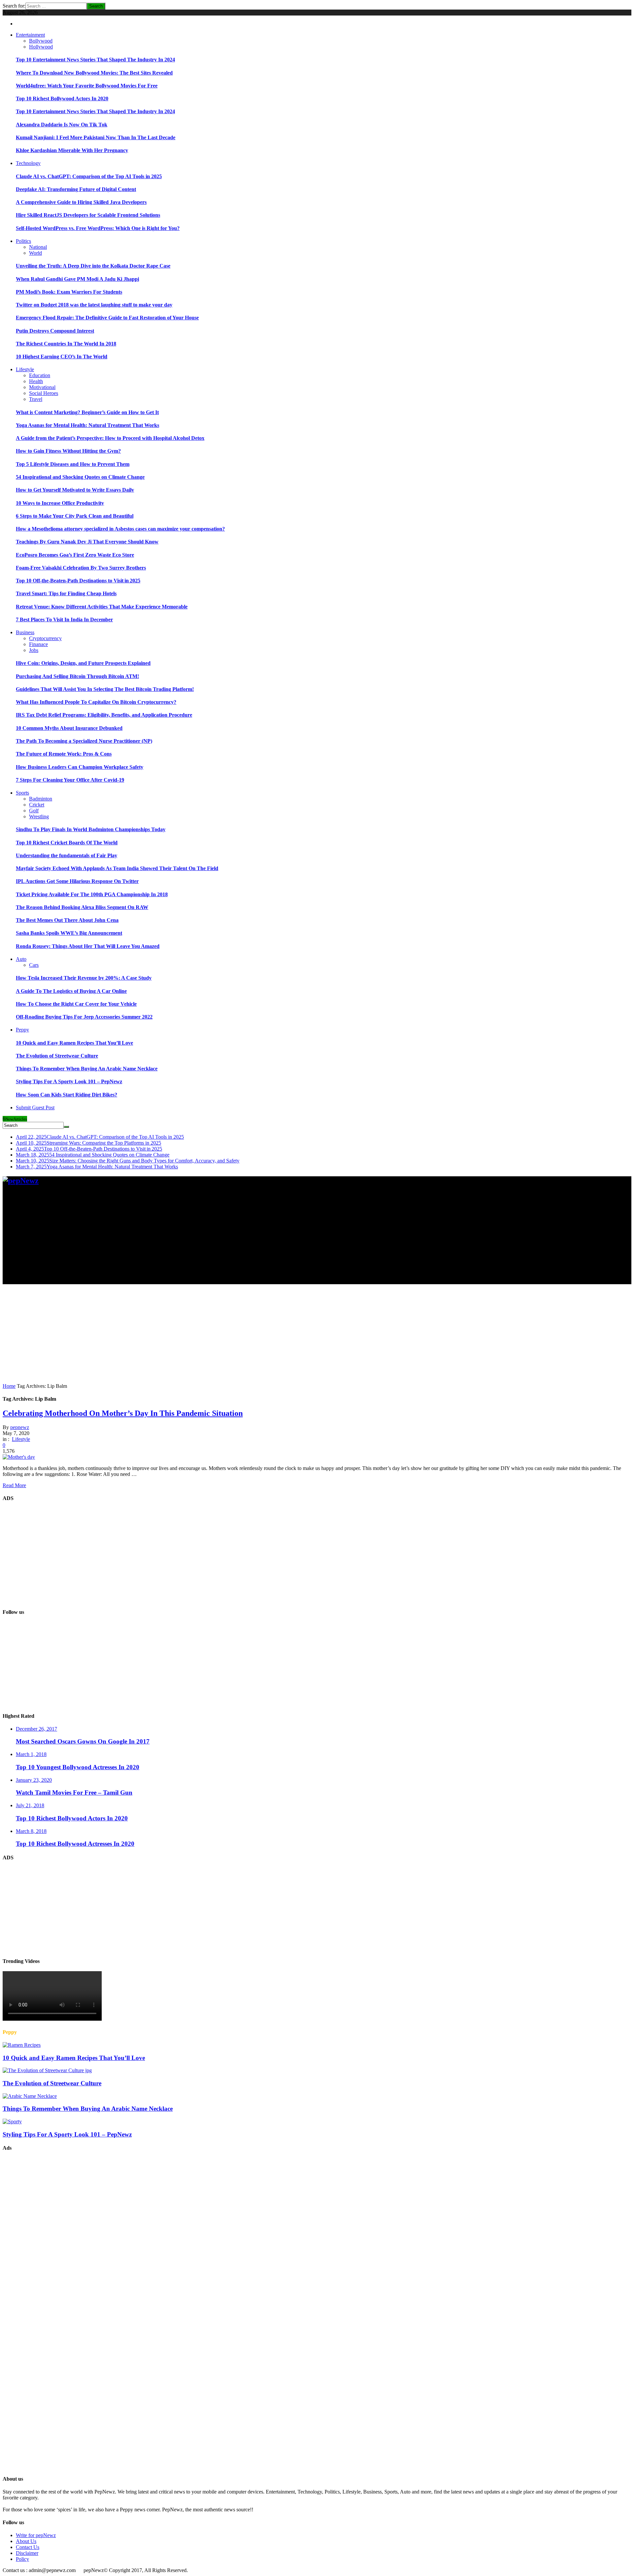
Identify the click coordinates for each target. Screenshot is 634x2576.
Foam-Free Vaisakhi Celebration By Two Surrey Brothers (81, 568)
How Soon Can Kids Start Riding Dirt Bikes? (67, 1095)
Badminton (41, 799)
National (38, 247)
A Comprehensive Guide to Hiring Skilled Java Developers (81, 202)
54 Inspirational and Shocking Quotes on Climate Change (80, 477)
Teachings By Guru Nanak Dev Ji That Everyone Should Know (87, 542)
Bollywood (41, 41)
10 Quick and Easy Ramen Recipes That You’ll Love (74, 1043)
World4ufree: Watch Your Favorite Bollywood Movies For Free (87, 86)
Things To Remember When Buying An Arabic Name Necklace (87, 1069)
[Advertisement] (201, 1238)
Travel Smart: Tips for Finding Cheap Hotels (66, 593)
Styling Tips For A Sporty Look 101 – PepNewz (69, 1081)
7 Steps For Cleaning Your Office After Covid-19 (70, 780)
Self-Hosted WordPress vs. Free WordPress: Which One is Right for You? (98, 228)
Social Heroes (44, 393)
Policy (22, 2559)
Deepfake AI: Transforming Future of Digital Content (76, 189)
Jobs (34, 650)
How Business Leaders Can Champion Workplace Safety (80, 767)
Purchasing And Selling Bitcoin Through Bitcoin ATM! (77, 676)
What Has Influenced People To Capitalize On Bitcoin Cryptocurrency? (96, 702)
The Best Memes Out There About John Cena (67, 920)
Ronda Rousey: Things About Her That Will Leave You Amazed (88, 946)
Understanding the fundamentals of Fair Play (67, 855)
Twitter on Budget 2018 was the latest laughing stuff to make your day (94, 305)
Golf (34, 811)
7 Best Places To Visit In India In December (64, 620)
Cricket (37, 805)
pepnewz (20, 1427)
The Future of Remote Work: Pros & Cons (64, 754)
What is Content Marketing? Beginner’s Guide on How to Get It (87, 412)
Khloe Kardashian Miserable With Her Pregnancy (72, 150)
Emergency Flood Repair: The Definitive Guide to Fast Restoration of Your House (107, 318)
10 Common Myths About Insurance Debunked (69, 728)
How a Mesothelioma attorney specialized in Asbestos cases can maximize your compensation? (120, 529)
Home (9, 1386)
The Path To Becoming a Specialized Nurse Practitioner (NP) (84, 741)
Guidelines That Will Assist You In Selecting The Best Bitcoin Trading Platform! (105, 689)
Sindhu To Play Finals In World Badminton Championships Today (91, 829)
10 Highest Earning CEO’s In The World (62, 357)
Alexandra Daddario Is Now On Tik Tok (62, 125)
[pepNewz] (21, 1181)
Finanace (38, 644)
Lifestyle (21, 1439)
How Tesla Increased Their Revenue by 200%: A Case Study (84, 978)
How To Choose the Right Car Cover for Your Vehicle (76, 1004)
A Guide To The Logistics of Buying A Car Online (71, 991)
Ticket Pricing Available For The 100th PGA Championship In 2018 (92, 894)
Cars (34, 965)
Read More (14, 1485)
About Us (26, 2541)
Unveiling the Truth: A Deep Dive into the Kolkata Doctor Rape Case (93, 266)
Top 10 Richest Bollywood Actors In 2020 (62, 98)
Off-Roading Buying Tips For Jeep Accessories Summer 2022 (84, 1017)
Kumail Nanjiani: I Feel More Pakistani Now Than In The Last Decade (96, 137)
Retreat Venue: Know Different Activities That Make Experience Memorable (102, 607)
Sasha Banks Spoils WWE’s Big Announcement (69, 933)
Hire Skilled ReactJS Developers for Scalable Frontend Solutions (88, 215)
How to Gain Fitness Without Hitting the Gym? (68, 451)
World (35, 253)
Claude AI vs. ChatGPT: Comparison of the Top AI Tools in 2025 (89, 176)
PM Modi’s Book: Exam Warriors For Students (69, 292)
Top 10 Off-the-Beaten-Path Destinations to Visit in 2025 (78, 581)
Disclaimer (27, 2553)
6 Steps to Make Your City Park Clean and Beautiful (75, 516)
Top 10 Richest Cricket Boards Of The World (67, 843)
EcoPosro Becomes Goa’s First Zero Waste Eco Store (75, 555)
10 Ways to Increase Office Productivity (60, 503)
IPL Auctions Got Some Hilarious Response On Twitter (77, 881)
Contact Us (28, 2547)
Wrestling (39, 816)
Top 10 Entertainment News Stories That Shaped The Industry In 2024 (95, 60)
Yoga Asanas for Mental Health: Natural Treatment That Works (88, 425)
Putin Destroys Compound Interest (55, 331)
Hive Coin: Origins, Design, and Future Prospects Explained (83, 663)
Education (40, 375)
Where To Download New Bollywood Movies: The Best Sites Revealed (94, 73)
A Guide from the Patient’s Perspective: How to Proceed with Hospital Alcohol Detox (110, 438)
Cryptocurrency (45, 638)
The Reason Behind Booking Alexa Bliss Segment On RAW (82, 907)
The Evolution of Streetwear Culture (57, 1056)
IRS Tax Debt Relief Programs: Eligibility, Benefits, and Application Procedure (104, 715)
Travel (36, 399)
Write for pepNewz (36, 2535)
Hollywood (41, 47)
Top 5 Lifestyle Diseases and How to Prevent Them (73, 464)
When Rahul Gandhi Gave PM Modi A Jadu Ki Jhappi (77, 279)
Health (36, 381)
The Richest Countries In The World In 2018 (66, 344)
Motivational (42, 387)
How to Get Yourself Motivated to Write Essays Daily (75, 490)
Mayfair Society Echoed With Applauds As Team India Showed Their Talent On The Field (117, 868)
